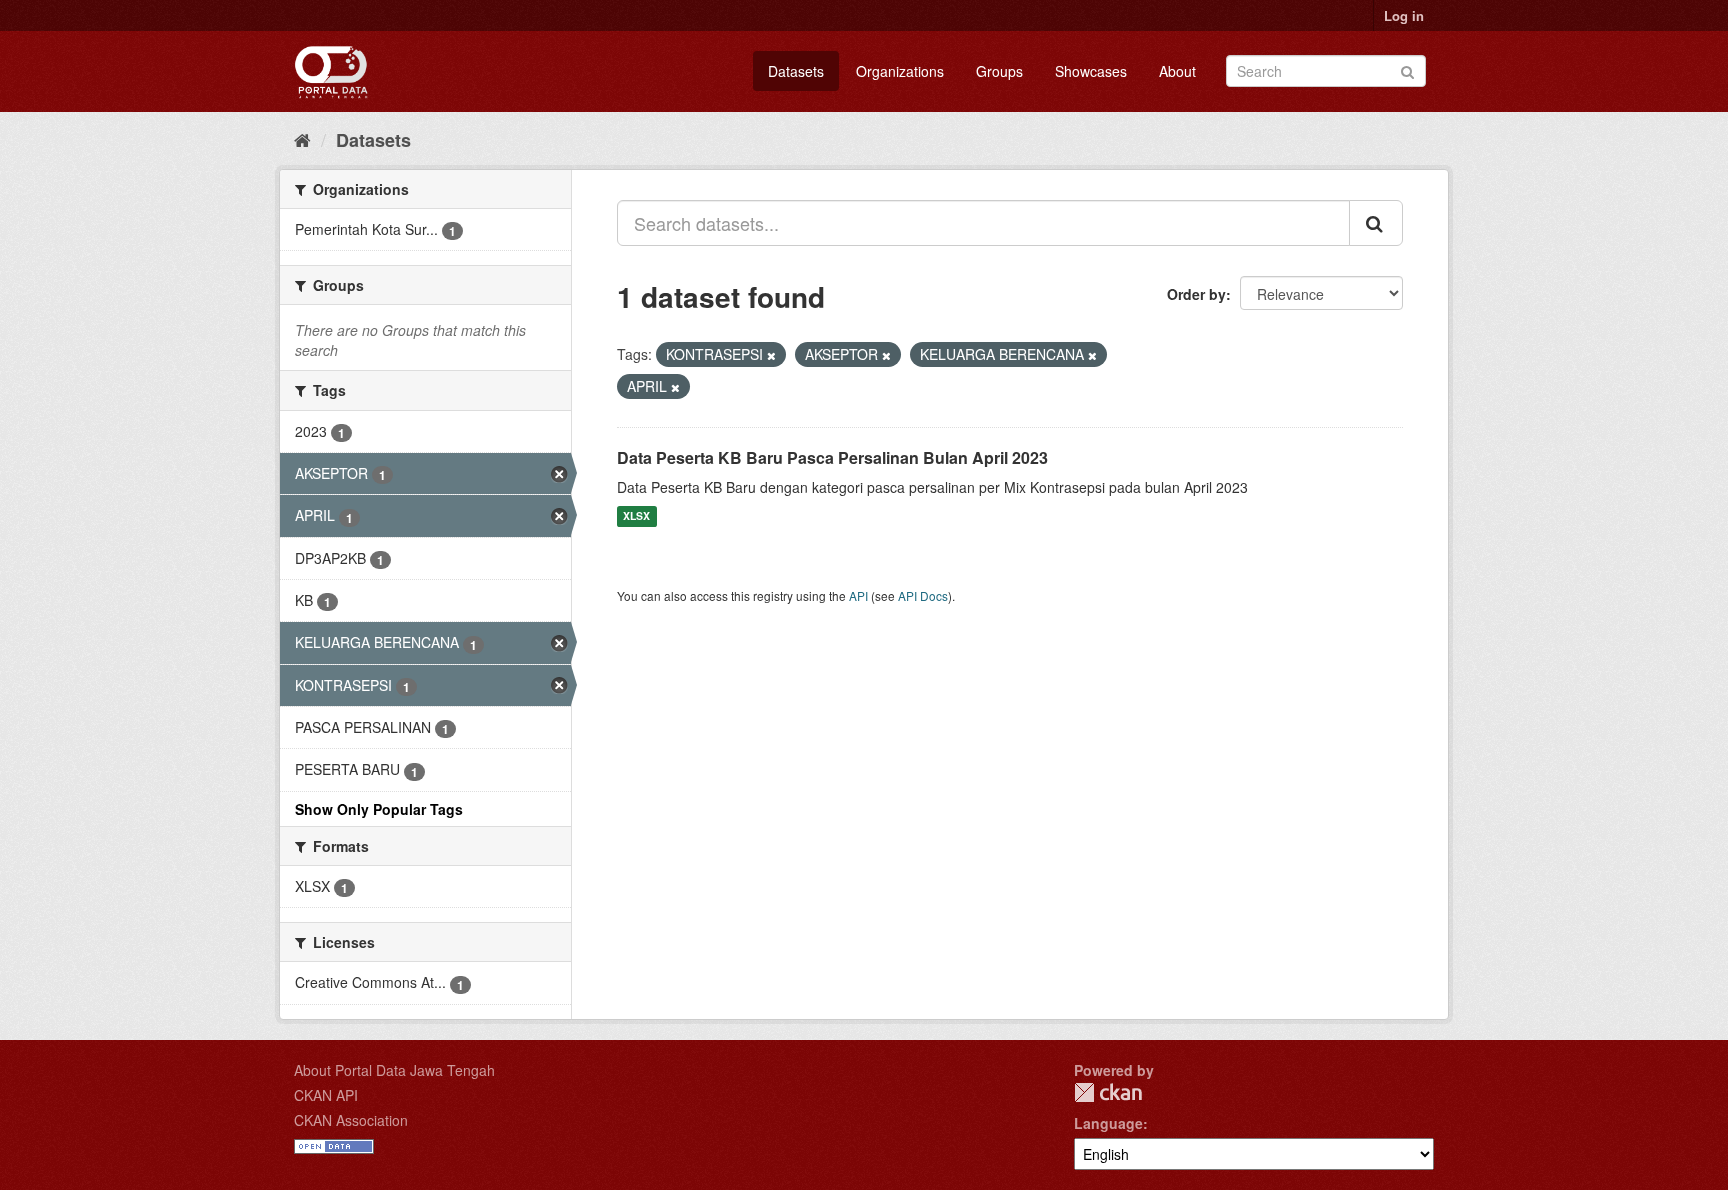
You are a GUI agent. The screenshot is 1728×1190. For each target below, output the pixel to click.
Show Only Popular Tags (379, 809)
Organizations (900, 71)
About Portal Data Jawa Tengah (394, 1070)
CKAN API (326, 1095)
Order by (1196, 294)
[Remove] (771, 355)
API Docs (923, 595)
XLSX (636, 516)
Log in (1404, 15)
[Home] (302, 139)
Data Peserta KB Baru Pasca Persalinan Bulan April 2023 (832, 457)
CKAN (1108, 1092)
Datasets (796, 71)
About (1177, 71)
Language (1108, 1123)
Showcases (1091, 71)
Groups (999, 71)
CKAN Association (351, 1120)
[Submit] (1407, 69)
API (858, 595)
